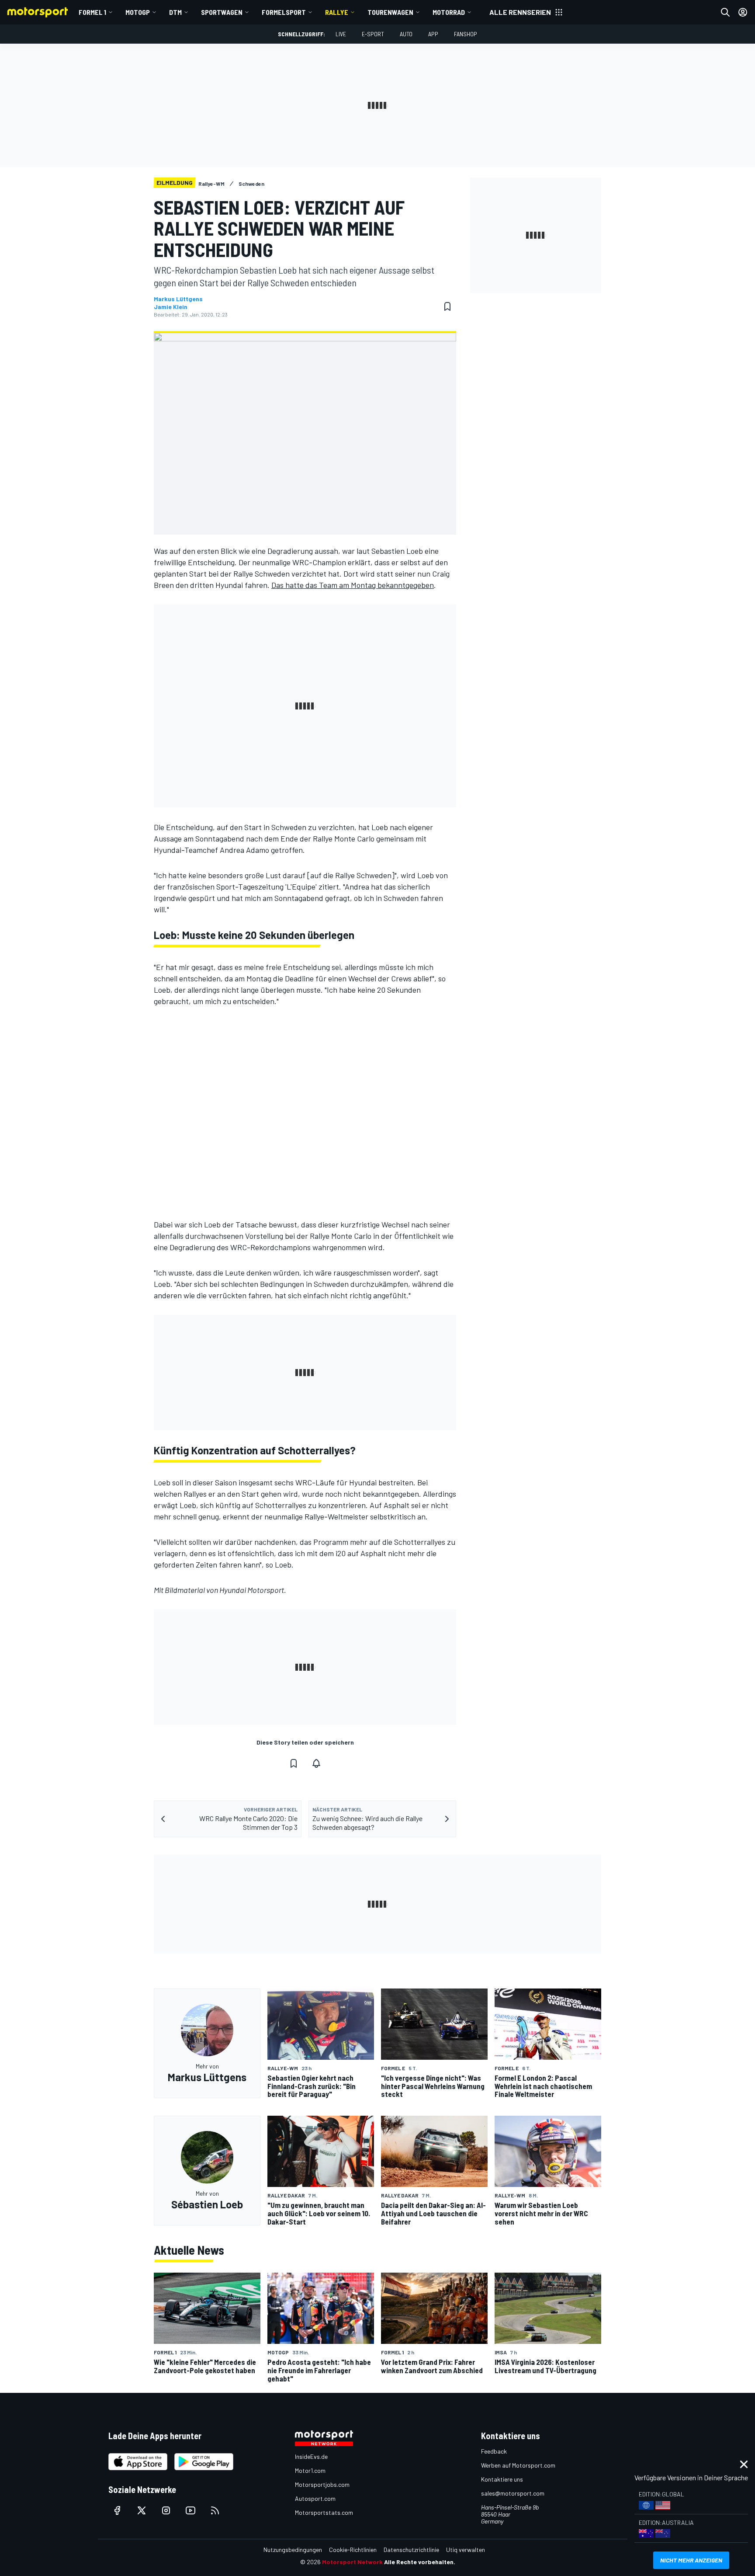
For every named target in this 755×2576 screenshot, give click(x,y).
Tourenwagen (390, 12)
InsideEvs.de (311, 2456)
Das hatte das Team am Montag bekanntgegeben (353, 585)
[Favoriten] (447, 306)
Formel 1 (92, 12)
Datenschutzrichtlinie (411, 2550)
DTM (175, 12)
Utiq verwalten (466, 2550)
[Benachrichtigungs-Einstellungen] (316, 1763)
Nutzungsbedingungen (293, 2550)
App (433, 34)
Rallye (337, 12)
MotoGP (138, 12)
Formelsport (284, 12)
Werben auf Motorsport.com (518, 2465)
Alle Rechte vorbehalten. (420, 2562)
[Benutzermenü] (743, 12)
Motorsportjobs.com (322, 2484)
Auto (406, 34)
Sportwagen (222, 12)
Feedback (494, 2451)
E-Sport (373, 34)
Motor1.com (310, 2470)
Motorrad (449, 12)
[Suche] (725, 12)
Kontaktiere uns (502, 2479)
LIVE (341, 34)
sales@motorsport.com (513, 2493)
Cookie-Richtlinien (353, 2550)
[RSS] (215, 2510)
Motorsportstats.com (324, 2512)
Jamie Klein (171, 307)
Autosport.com (315, 2498)
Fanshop (466, 34)
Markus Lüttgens (178, 299)
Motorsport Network (352, 2562)
